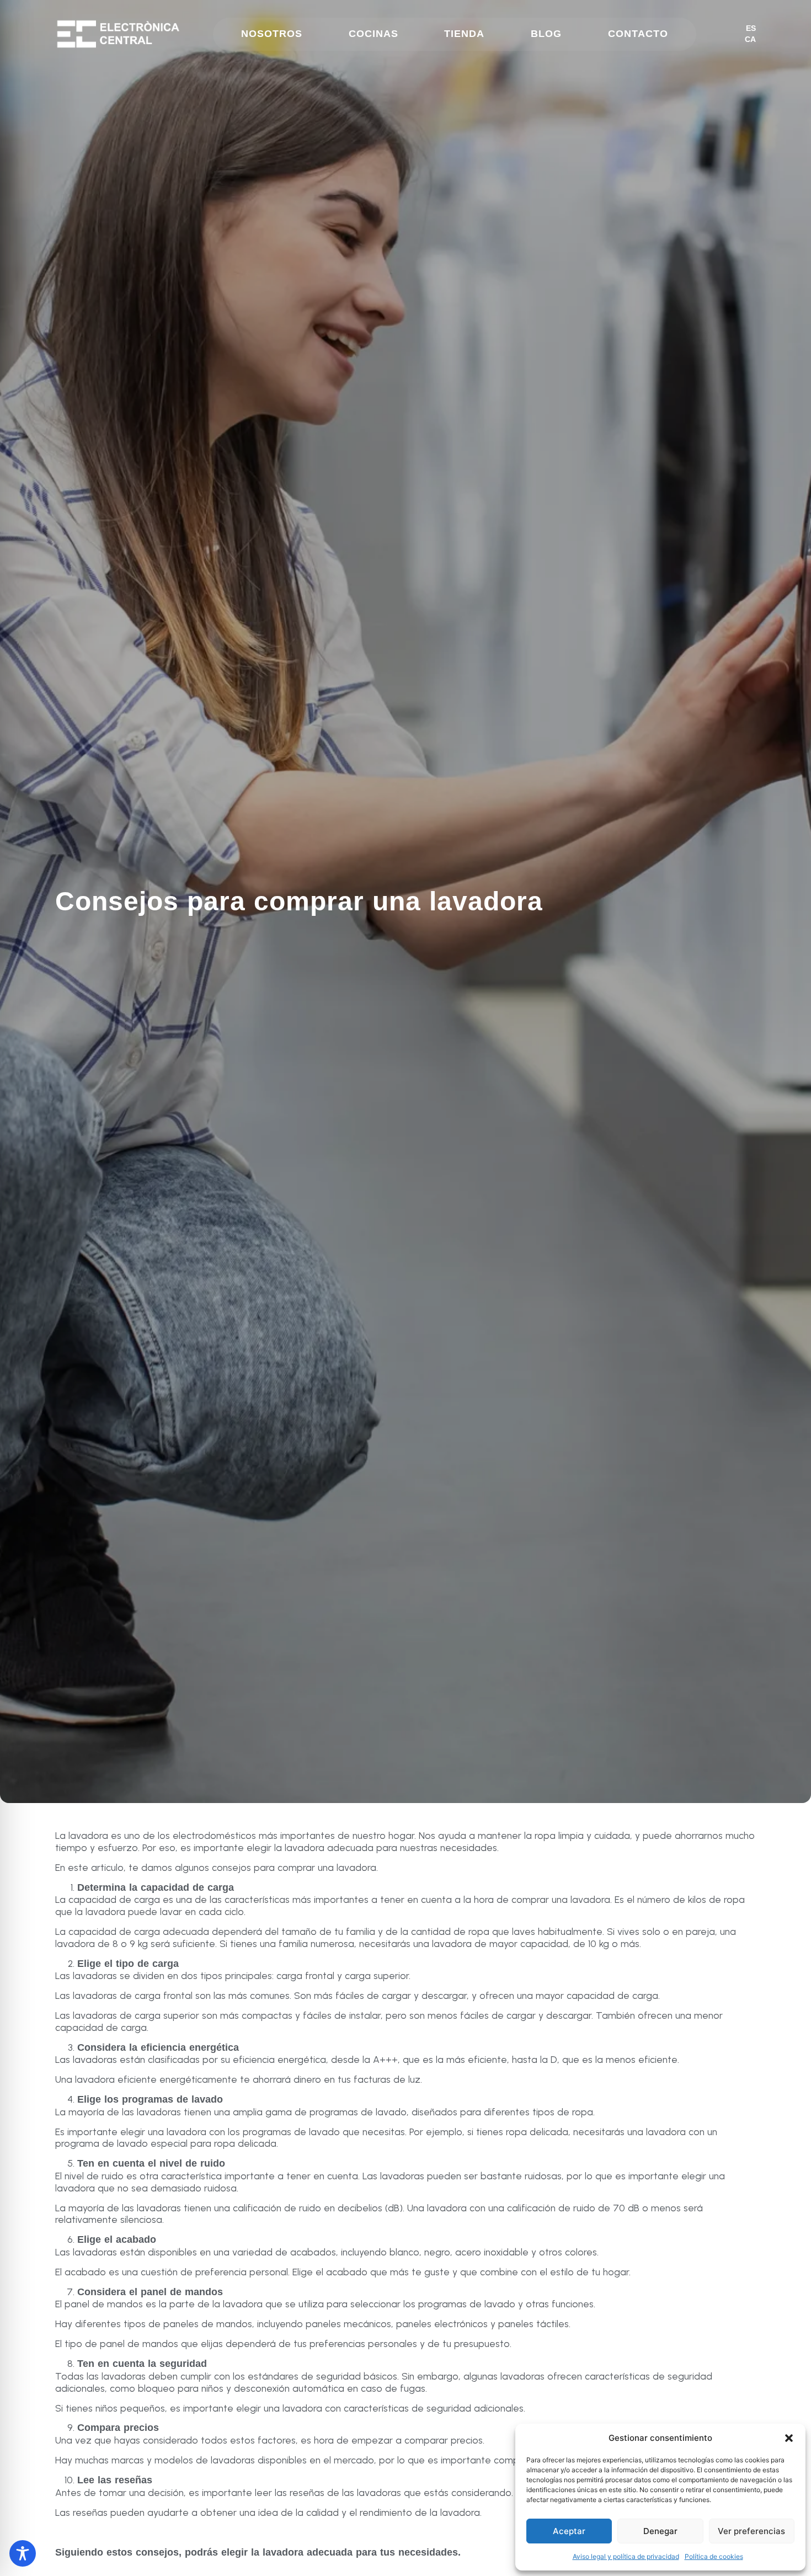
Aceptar (569, 2531)
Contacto (638, 34)
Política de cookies (714, 2556)
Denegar (660, 2531)
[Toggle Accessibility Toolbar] (23, 2553)
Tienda (464, 34)
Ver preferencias (751, 2531)
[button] (789, 2438)
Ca (750, 39)
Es (751, 28)
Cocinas (374, 34)
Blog (546, 34)
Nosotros (272, 34)
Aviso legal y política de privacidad (626, 2556)
